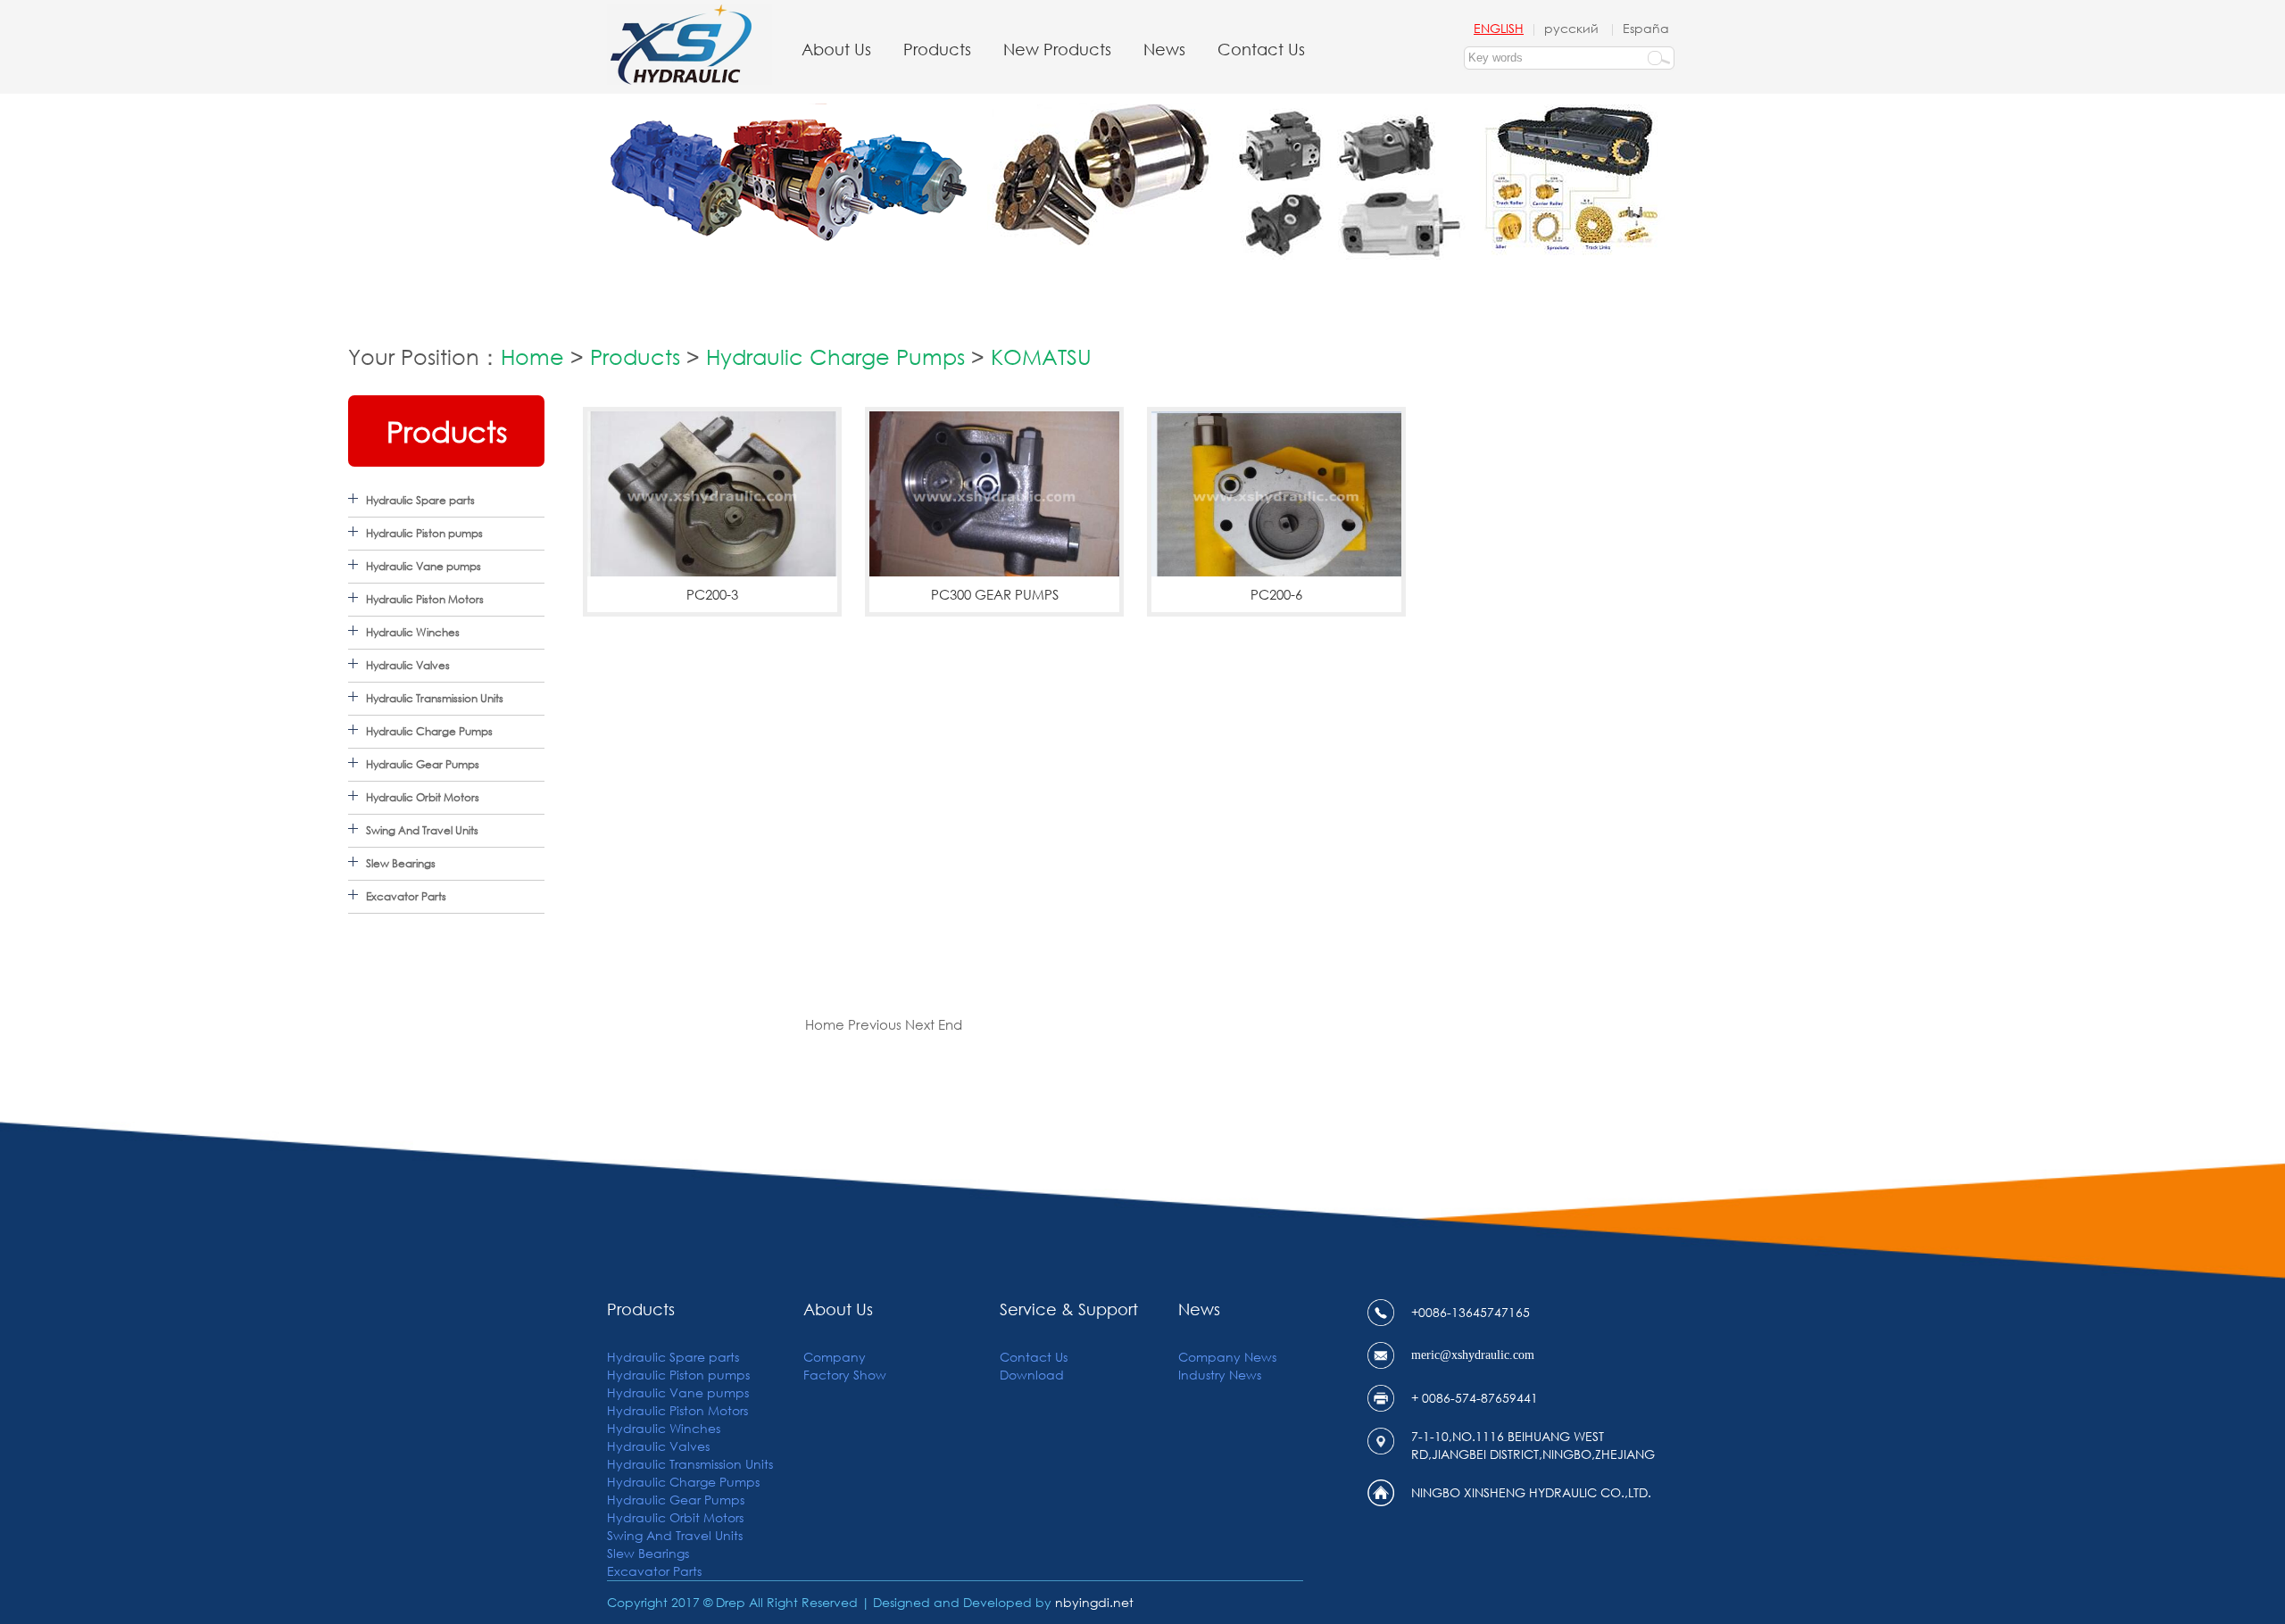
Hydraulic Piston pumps (424, 533)
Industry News (1220, 1375)
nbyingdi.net (1094, 1602)
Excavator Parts (406, 896)
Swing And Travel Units (422, 830)
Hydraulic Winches (413, 632)
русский (1573, 28)
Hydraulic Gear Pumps (423, 764)
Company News (1227, 1357)
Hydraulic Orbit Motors (423, 797)
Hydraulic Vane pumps (424, 566)
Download (1032, 1375)
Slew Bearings (401, 863)
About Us (836, 49)
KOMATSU (1041, 356)
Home (532, 356)
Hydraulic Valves (408, 665)
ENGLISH (1499, 28)
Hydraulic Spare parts (420, 500)
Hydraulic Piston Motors (425, 599)
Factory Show (845, 1375)
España (1646, 28)
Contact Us (1261, 49)
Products (937, 49)
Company (835, 1357)
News (1164, 49)
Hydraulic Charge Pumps (835, 356)
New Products (1057, 49)
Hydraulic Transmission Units (435, 698)
